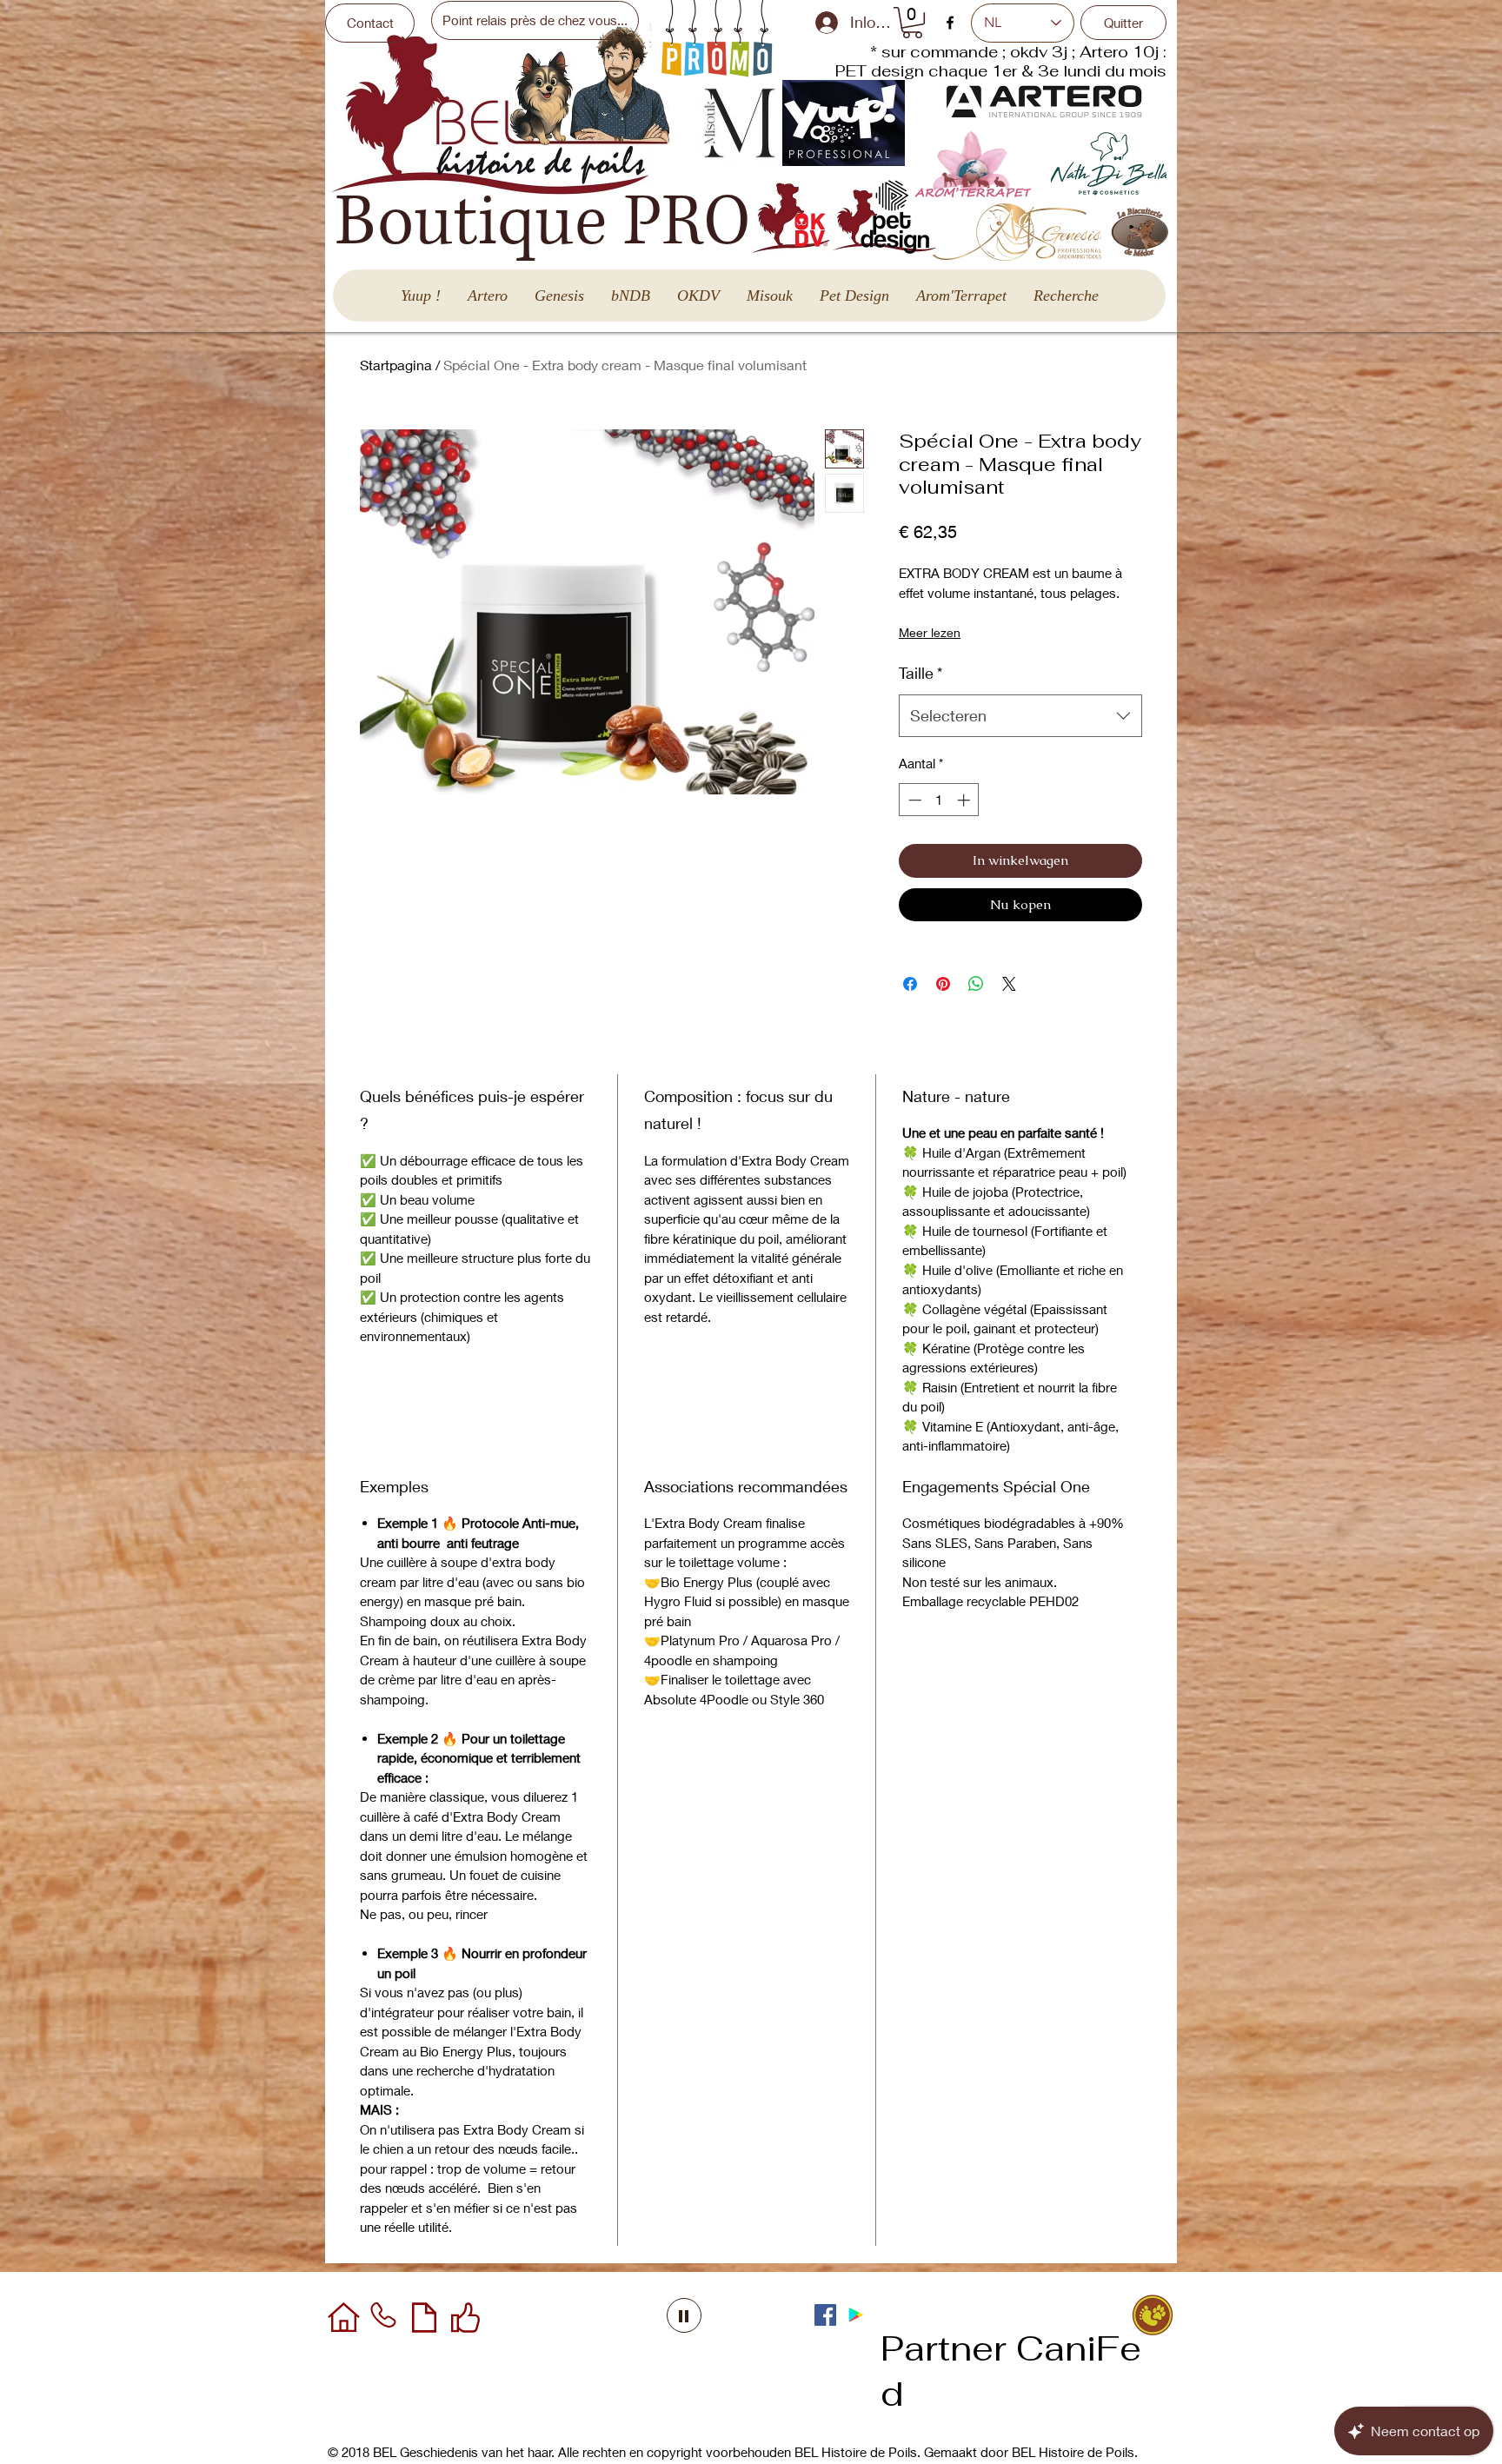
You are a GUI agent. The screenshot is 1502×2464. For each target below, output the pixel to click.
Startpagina (396, 365)
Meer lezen (930, 632)
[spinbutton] (939, 800)
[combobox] (1020, 716)
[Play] (684, 2315)
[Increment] (965, 800)
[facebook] (950, 23)
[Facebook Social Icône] (825, 2315)
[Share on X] (1009, 984)
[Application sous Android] (856, 2315)
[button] (912, 23)
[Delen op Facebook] (910, 984)
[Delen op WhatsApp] (976, 984)
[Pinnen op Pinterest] (943, 984)
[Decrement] (913, 800)
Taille (920, 673)
